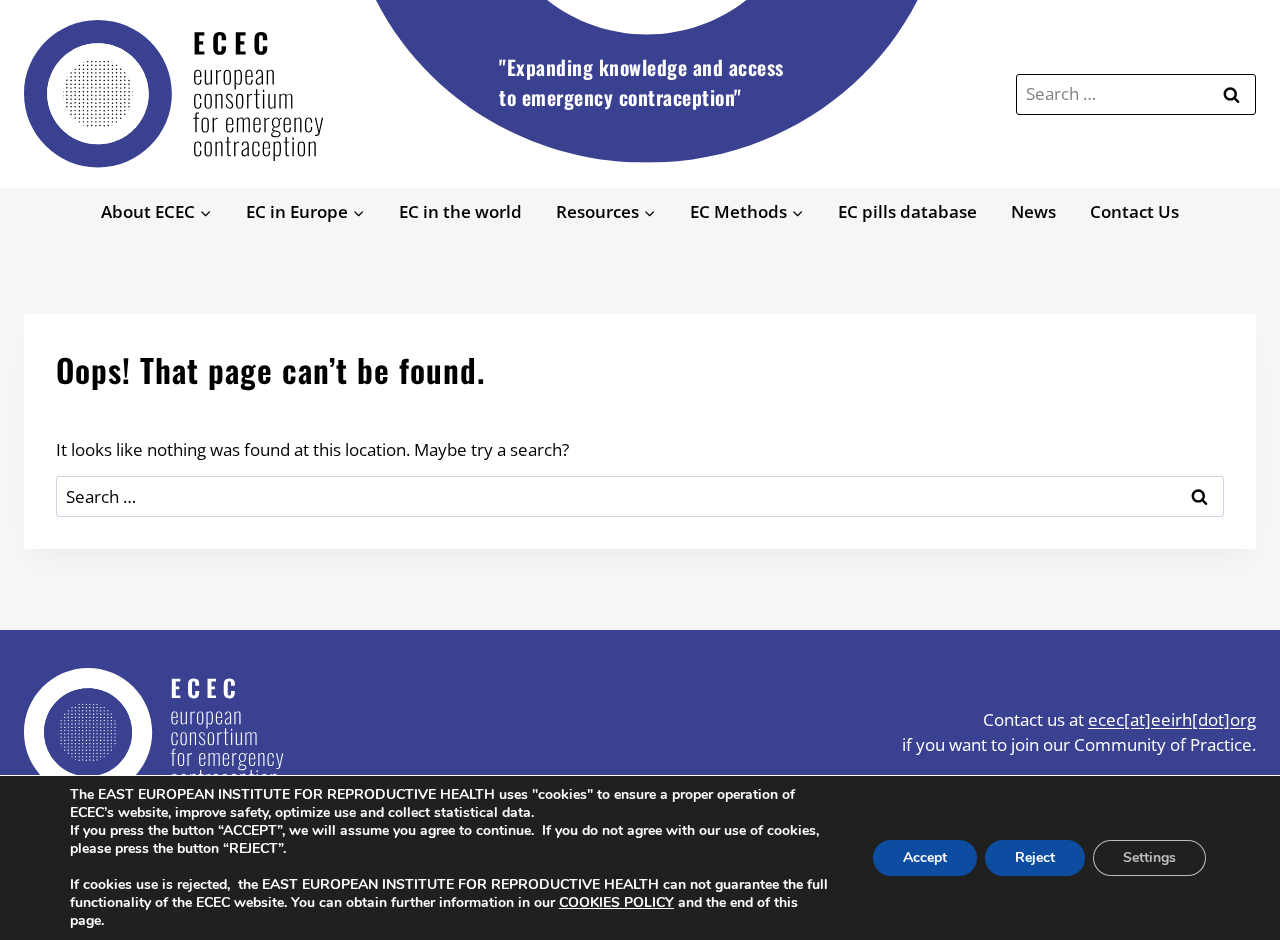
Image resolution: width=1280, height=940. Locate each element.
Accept (925, 857)
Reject (1035, 857)
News (1033, 211)
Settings (1149, 857)
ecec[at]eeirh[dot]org (1172, 719)
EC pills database (907, 211)
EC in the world (460, 211)
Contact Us (1134, 211)
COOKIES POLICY (616, 902)
